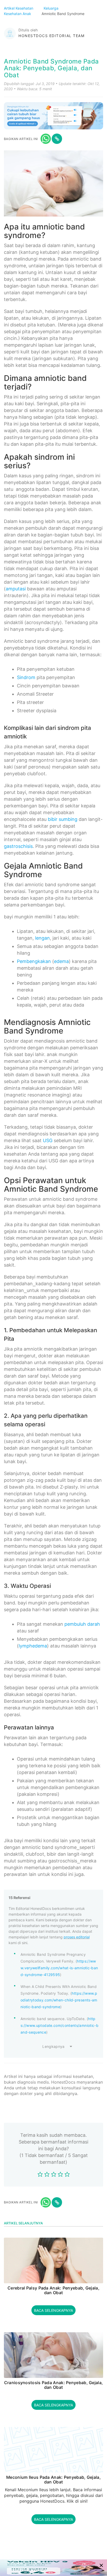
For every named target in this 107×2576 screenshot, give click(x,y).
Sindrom (26, 677)
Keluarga (52, 8)
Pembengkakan (34, 961)
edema (61, 961)
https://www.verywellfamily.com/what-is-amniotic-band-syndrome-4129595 (59, 1968)
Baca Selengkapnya (53, 2310)
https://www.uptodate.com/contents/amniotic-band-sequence (59, 2025)
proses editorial (77, 1937)
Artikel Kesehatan (19, 8)
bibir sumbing (63, 819)
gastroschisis (18, 846)
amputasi (16, 589)
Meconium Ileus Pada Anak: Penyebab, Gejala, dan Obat (53, 2480)
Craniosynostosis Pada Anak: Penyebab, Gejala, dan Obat (54, 2385)
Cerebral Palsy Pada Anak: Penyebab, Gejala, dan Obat (53, 2290)
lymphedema (33, 1646)
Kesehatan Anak (18, 14)
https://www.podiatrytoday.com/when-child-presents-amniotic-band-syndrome (59, 2000)
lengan (42, 938)
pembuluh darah (82, 1624)
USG (48, 1140)
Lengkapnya (53, 2046)
